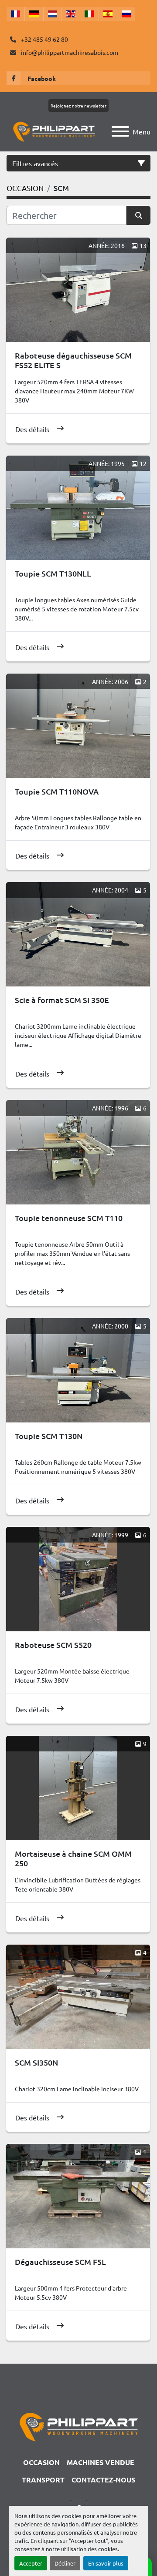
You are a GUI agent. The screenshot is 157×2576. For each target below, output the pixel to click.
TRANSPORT (43, 2480)
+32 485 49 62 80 (44, 39)
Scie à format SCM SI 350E (62, 1000)
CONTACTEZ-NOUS (103, 2480)
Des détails (32, 429)
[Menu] (120, 131)
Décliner (65, 2563)
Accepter (31, 2563)
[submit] (138, 215)
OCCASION (41, 2462)
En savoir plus (106, 2563)
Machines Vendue (101, 2462)
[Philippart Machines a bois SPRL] (78, 2426)
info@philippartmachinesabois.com (69, 52)
